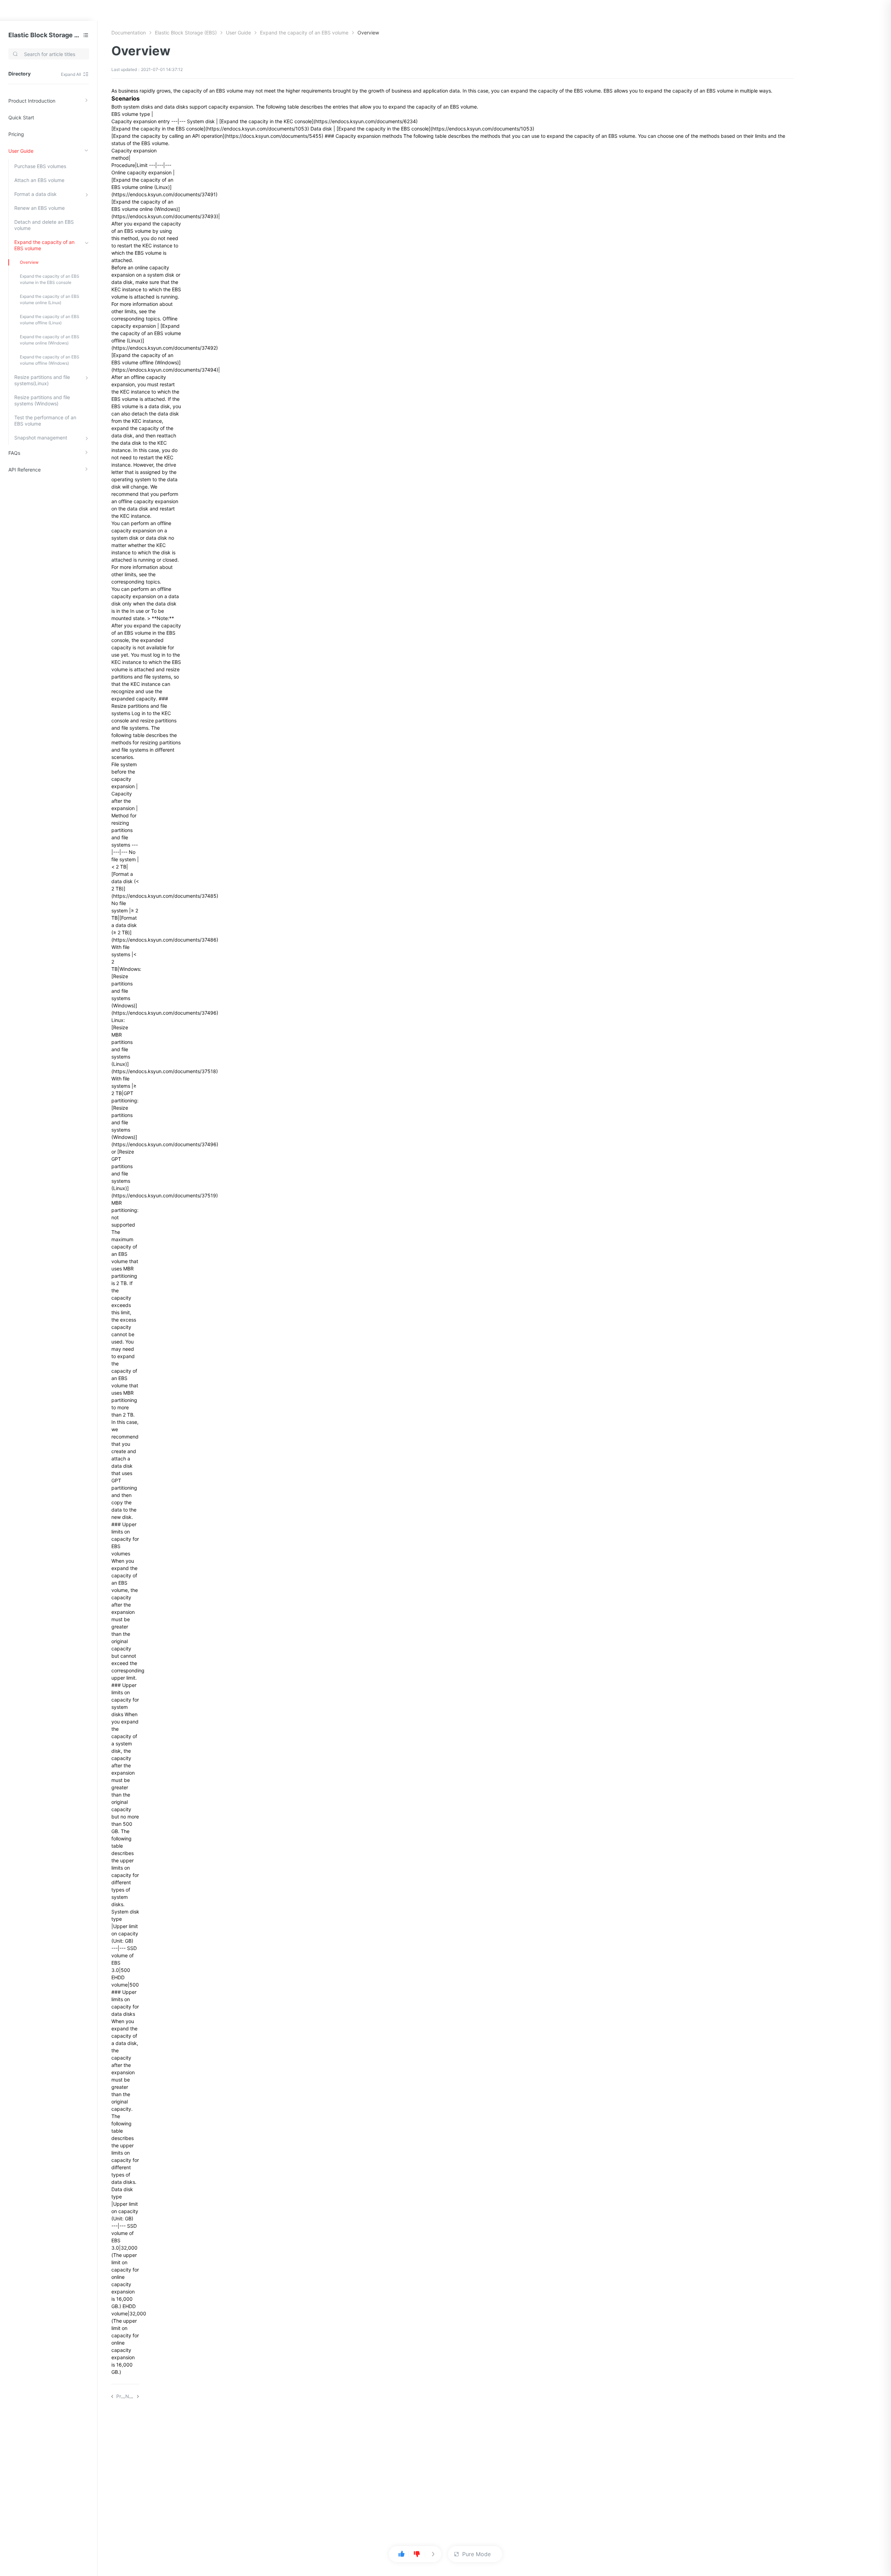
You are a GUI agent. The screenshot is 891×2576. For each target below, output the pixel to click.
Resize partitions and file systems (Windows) (42, 400)
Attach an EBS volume (39, 180)
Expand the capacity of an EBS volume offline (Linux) (50, 320)
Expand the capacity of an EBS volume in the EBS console (50, 279)
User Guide (21, 151)
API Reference (25, 470)
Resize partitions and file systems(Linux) (42, 380)
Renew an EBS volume (40, 208)
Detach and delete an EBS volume (44, 225)
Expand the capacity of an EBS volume (44, 245)
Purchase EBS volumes (40, 166)
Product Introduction (32, 101)
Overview (29, 262)
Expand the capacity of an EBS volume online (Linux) (50, 299)
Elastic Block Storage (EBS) (44, 35)
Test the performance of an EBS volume (45, 421)
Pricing (16, 134)
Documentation (129, 33)
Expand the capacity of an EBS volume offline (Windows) (50, 360)
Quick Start (21, 117)
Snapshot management (41, 438)
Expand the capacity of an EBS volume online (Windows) (50, 340)
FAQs (14, 453)
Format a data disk (36, 194)
